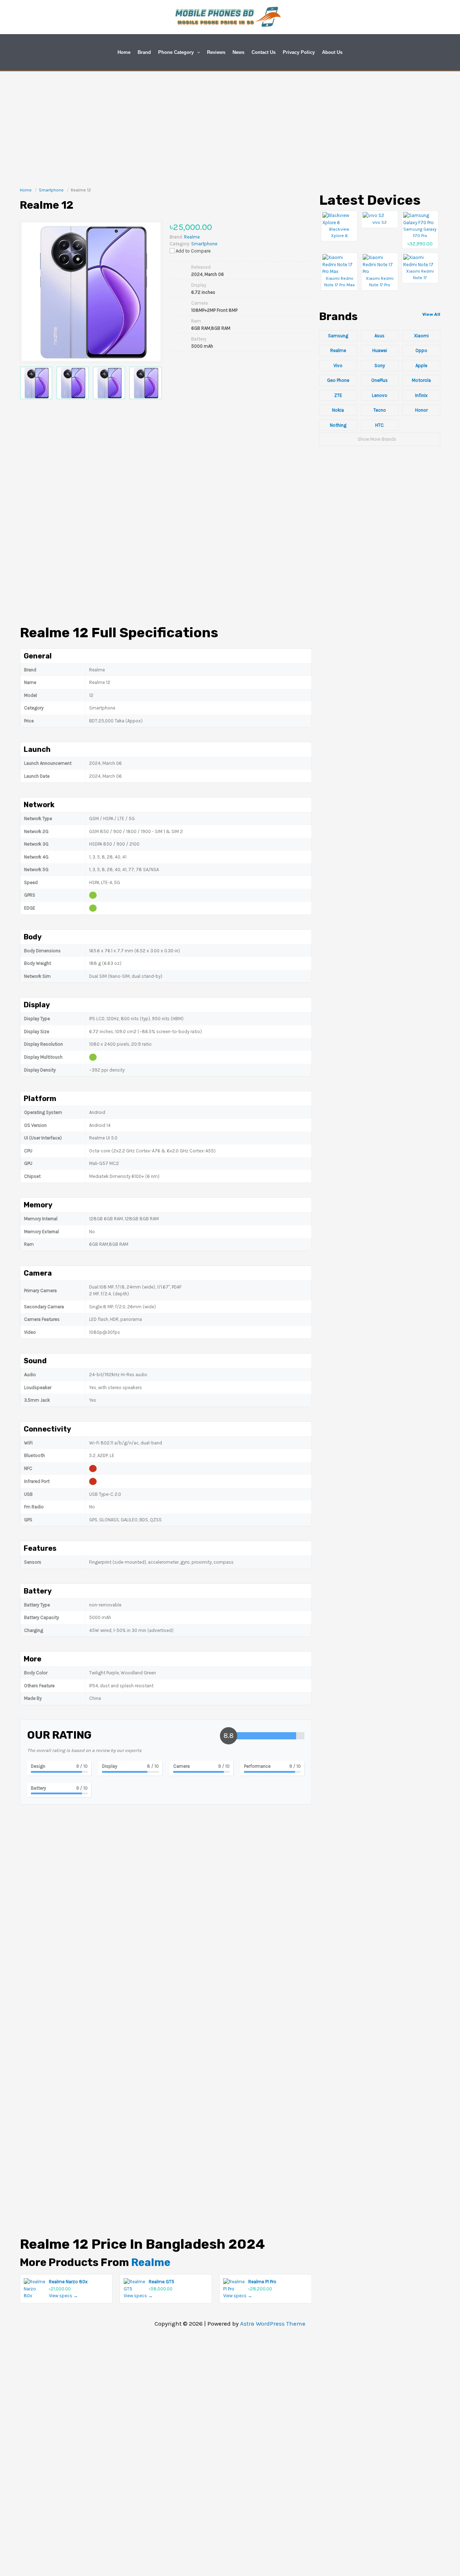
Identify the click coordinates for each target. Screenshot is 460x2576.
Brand (144, 52)
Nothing (338, 425)
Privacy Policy (299, 52)
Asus (379, 336)
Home (124, 52)
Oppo (421, 350)
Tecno (380, 410)
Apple (421, 366)
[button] (197, 52)
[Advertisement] (230, 125)
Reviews (216, 52)
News (238, 52)
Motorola (421, 380)
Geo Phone (338, 380)
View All (431, 314)
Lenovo (380, 395)
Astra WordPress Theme (273, 2323)
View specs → (63, 2296)
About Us (332, 52)
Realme (151, 2262)
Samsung (338, 336)
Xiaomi (421, 336)
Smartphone (204, 244)
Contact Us (264, 52)
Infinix (421, 395)
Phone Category (176, 52)
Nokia (338, 410)
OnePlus (379, 380)
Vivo (338, 366)
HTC (379, 425)
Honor (421, 410)
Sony (380, 366)
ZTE (338, 395)
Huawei (380, 350)
